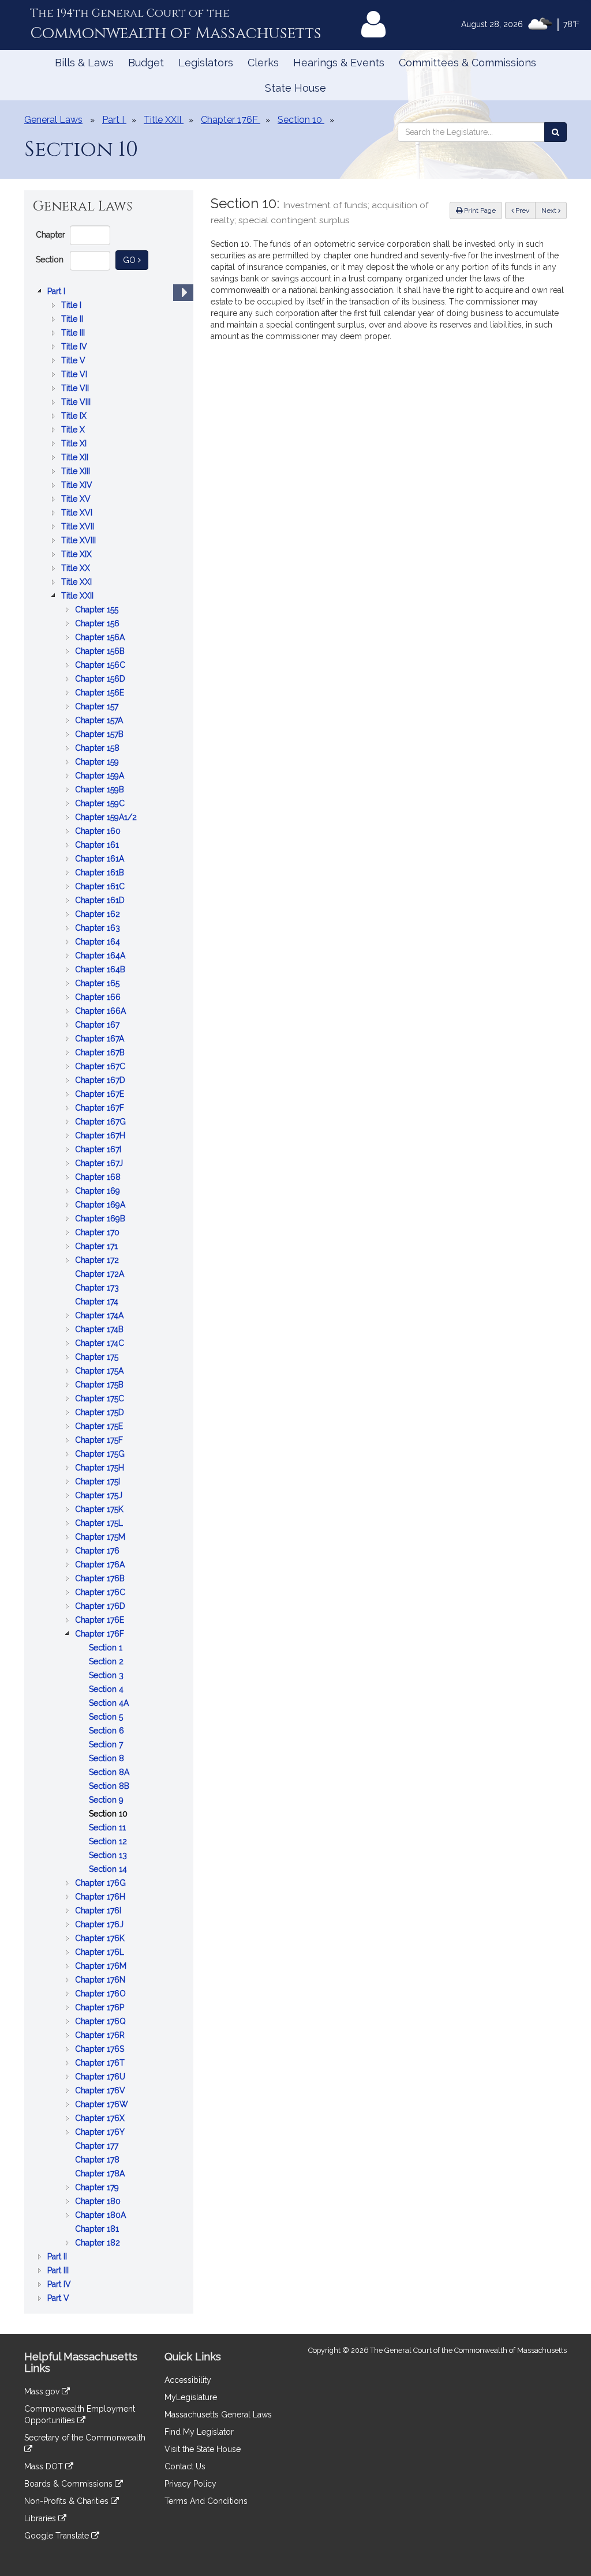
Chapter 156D (101, 680)
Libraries (41, 2518)
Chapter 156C (101, 666)
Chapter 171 (98, 1247)
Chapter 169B (101, 1219)
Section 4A (110, 1704)
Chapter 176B (101, 1579)
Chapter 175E (100, 1427)
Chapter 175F (100, 1441)
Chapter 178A (101, 2174)
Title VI (75, 375)
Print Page (479, 210)
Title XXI (78, 583)
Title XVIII (80, 541)
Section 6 (108, 1731)
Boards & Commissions (70, 2484)
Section (50, 260)
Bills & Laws (84, 63)
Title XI (75, 444)
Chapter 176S (101, 2050)
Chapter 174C (101, 1344)
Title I (72, 306)
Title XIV (78, 486)
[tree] (109, 1295)
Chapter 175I (99, 1482)
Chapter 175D (101, 1413)
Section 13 (109, 1856)
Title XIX (78, 555)
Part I (57, 292)
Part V (59, 2299)
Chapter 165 (98, 984)
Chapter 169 (99, 1192)
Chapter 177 (98, 2147)
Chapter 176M (102, 1967)
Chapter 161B (101, 873)
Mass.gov (43, 2391)
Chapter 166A (102, 1012)
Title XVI (78, 514)
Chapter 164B (101, 970)
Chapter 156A (101, 638)
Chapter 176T (101, 2064)
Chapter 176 (98, 1552)
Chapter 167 (98, 1026)
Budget (146, 63)
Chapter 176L (101, 1953)
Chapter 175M (101, 1538)
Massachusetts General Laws (218, 2415)
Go (136, 260)
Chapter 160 (99, 832)
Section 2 (107, 1662)
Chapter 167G (102, 1122)
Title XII (76, 458)
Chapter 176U (101, 2077)
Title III (74, 334)
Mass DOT (45, 2466)
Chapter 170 (98, 1233)
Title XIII (77, 472)
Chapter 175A (100, 1372)
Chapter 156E (101, 693)
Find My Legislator (199, 2432)
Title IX (75, 417)
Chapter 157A (100, 721)
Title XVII (79, 527)
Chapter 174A (100, 1316)
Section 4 (107, 1690)
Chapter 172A (101, 1275)
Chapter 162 (99, 915)
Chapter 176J (100, 1925)
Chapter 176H (101, 1898)
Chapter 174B (100, 1330)
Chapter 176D (101, 1607)
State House (295, 88)
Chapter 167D (101, 1081)
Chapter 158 (98, 749)
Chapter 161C (101, 887)
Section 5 (107, 1718)
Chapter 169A (101, 1206)
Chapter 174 (98, 1302)
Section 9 (107, 1801)
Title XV (77, 500)
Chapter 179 (98, 2188)
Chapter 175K (100, 1510)
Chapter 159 (98, 763)
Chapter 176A (101, 1565)
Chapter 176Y (101, 2133)
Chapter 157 (98, 707)
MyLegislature (191, 2397)
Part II (58, 2257)
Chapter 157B (100, 735)
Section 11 (109, 1828)
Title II (73, 320)
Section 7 (107, 1745)
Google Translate (58, 2536)
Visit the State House (203, 2449)
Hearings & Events (339, 63)
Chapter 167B (101, 1053)
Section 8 (108, 1759)
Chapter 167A (101, 1039)
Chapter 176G (102, 1884)
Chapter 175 (98, 1358)
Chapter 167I (99, 1150)
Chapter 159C (101, 804)
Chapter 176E (101, 1621)
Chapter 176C (101, 1593)
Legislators (206, 63)
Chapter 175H (101, 1468)
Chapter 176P (101, 2008)
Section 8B (110, 1787)
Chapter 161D (101, 901)
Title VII (76, 389)
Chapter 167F (101, 1109)
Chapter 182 (99, 2244)
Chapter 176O (102, 1994)
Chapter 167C (101, 1067)
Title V (74, 361)
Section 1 (107, 1648)
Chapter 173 (98, 1289)
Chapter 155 (98, 610)
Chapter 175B (100, 1385)
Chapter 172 (98, 1261)
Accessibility (188, 2380)
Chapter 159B (101, 790)
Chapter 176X (101, 2119)
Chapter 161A (101, 860)
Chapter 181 (98, 2230)
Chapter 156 (98, 624)
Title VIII (77, 403)
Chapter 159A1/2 (107, 818)
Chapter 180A (102, 2216)
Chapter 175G (101, 1455)
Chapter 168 (99, 1178)
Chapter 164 (99, 943)
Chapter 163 (99, 929)
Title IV (75, 347)
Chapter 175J (100, 1496)
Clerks (263, 63)
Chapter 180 (99, 2202)
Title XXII (78, 597)
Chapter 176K (101, 1939)
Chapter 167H (101, 1136)
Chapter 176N (101, 1981)
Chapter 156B (101, 652)
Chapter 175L (100, 1524)
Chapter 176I (99, 1911)
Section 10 (109, 1815)
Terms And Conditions (206, 2501)
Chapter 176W (103, 2105)
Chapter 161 (98, 846)
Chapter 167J (100, 1164)
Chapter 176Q (102, 2022)
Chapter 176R (101, 2036)
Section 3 (107, 1676)
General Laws (53, 120)
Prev (525, 210)
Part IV (60, 2285)
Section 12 (109, 1842)
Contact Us (185, 2466)
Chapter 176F (101, 1635)
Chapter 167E (101, 1095)
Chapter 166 (99, 998)
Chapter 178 (98, 2161)
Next (550, 210)
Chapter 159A (101, 776)
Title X (74, 430)
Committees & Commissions (467, 63)
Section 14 (109, 1870)
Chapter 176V (101, 2091)
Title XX (77, 569)
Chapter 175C (101, 1399)
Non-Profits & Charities (68, 2501)
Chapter (51, 235)
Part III (59, 2271)
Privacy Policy (190, 2484)
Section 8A (110, 1773)
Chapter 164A (101, 956)
